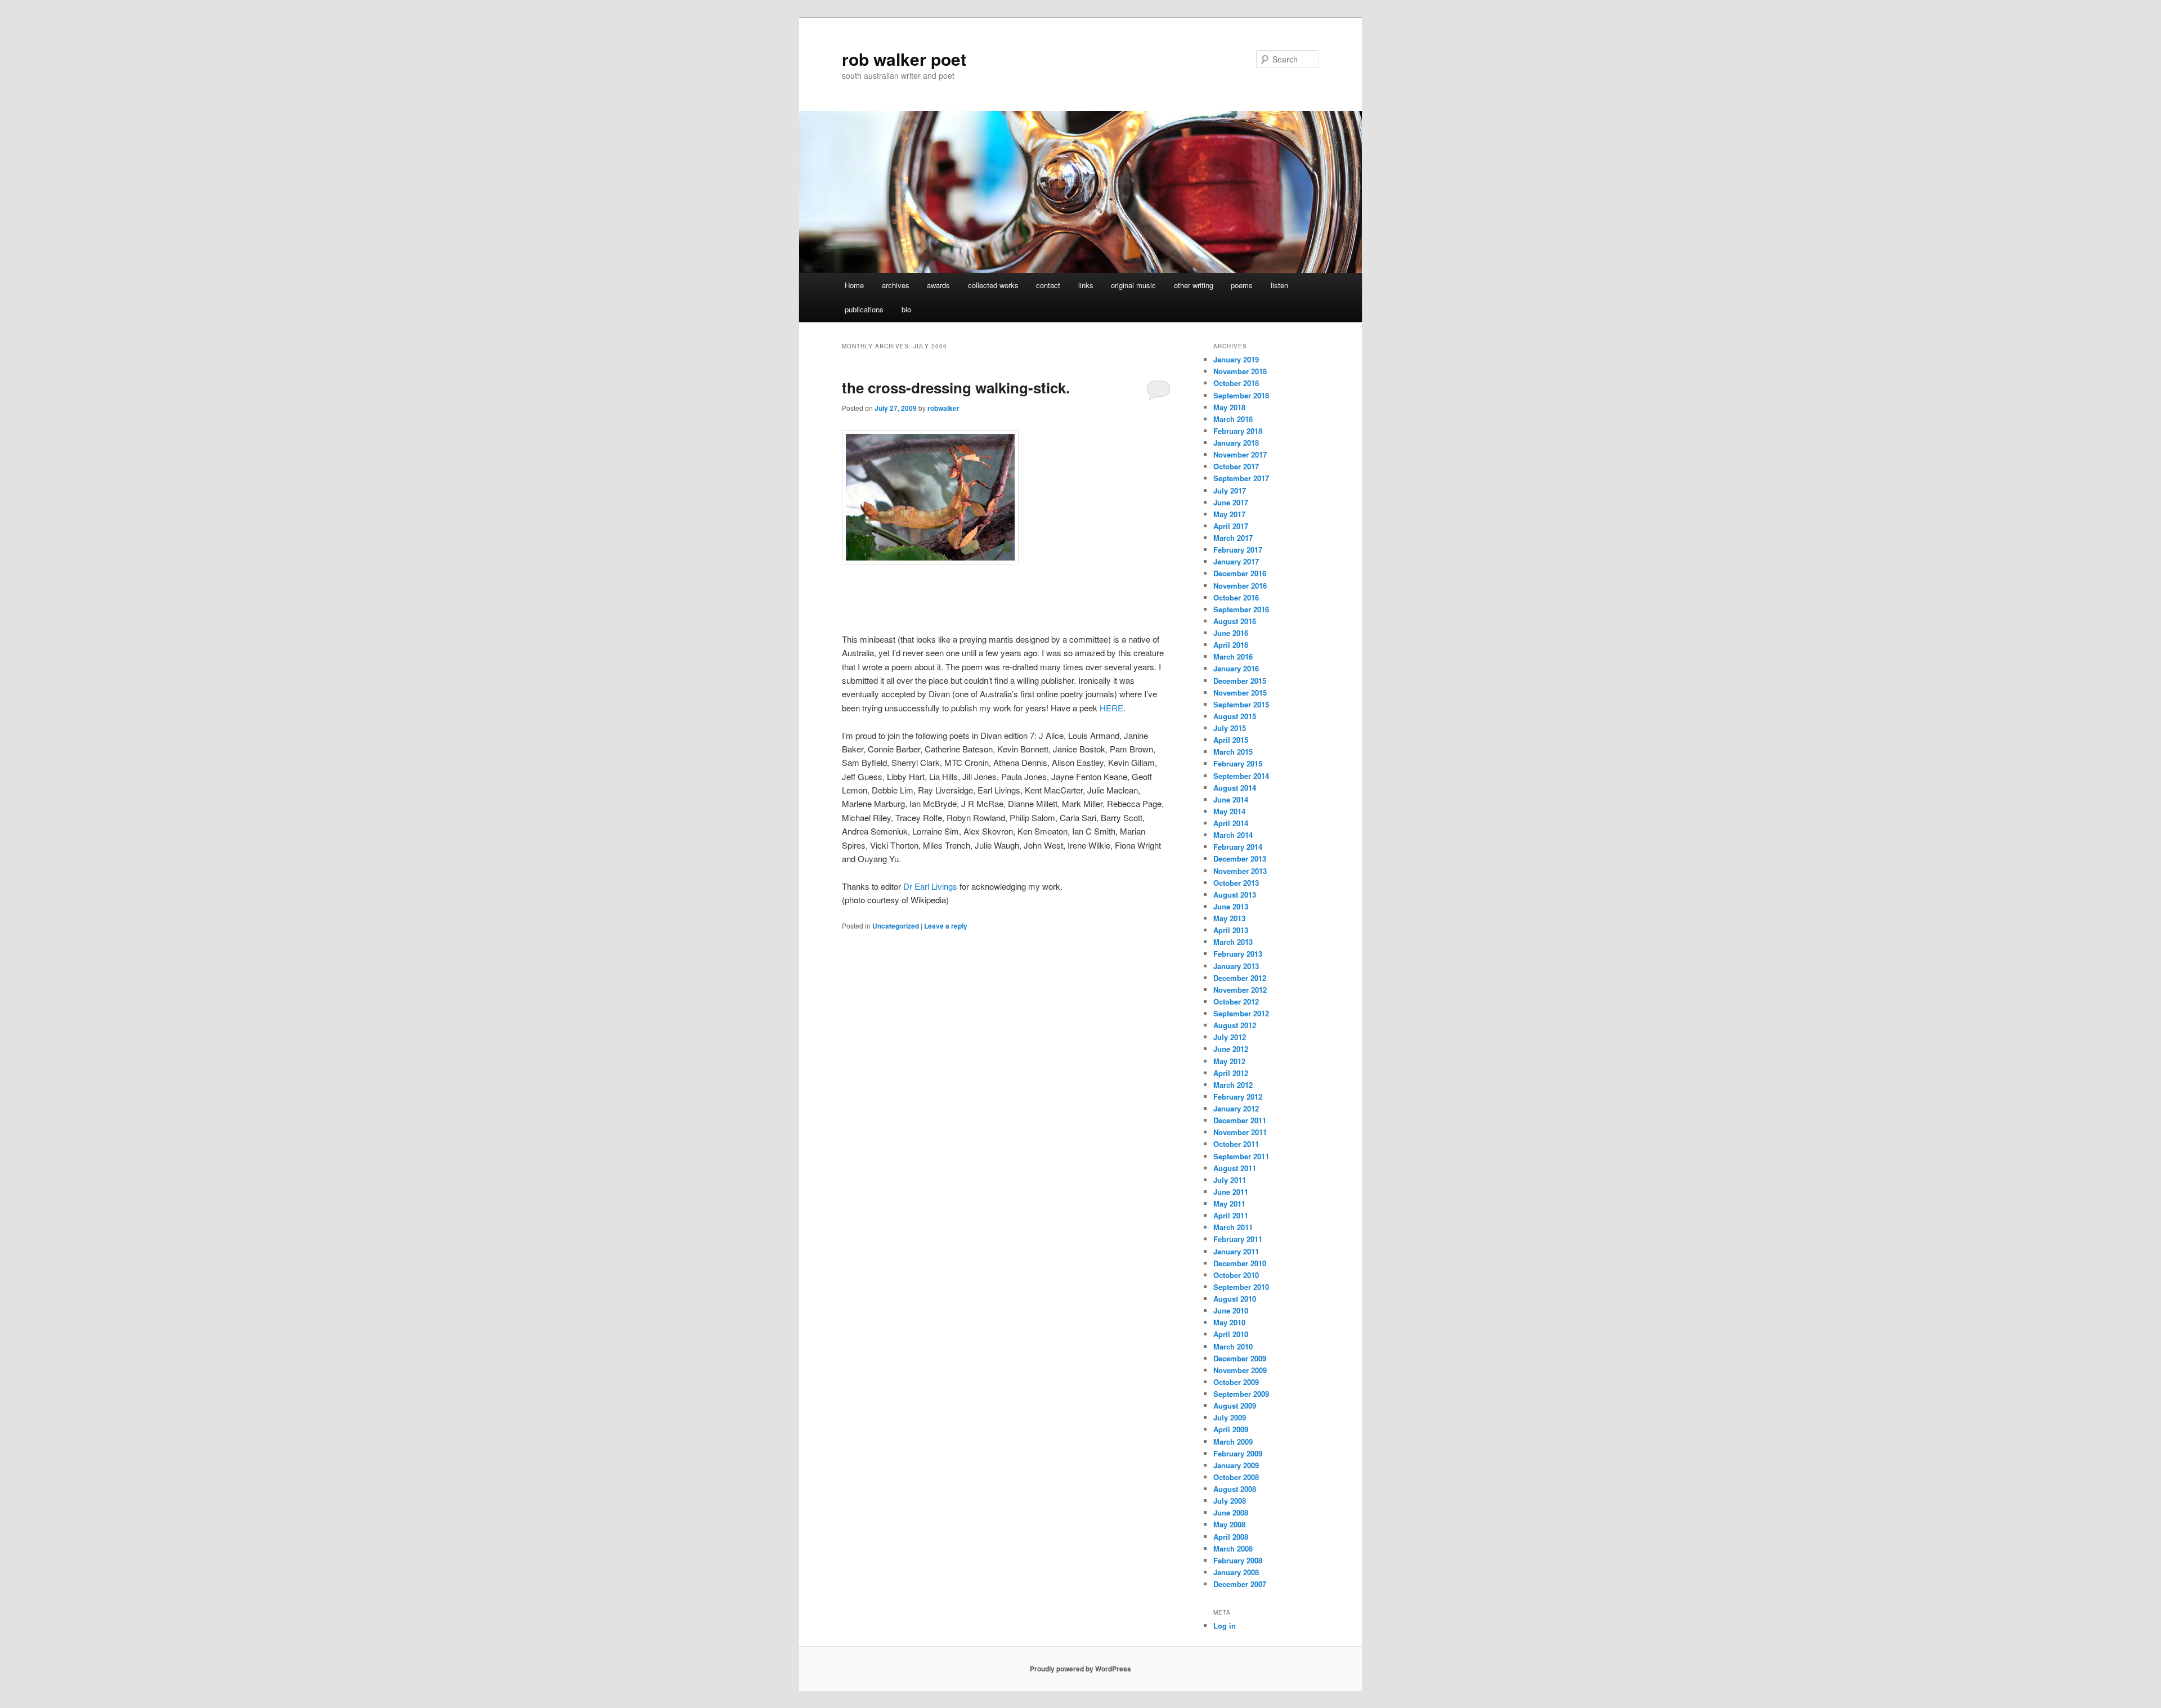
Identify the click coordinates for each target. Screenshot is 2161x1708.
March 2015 (1233, 752)
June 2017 (1231, 502)
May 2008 (1229, 1524)
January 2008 (1236, 1572)
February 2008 (1238, 1560)
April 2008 (1231, 1537)
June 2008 (1231, 1512)
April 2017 (1231, 526)
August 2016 (1235, 621)
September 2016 (1241, 609)
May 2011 (1229, 1203)
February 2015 (1238, 763)
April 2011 (1231, 1215)
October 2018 (1236, 383)
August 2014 (1235, 788)
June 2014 (1231, 799)
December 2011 (1240, 1120)
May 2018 (1229, 407)
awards (938, 285)
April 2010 (1231, 1334)
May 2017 (1229, 514)
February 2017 (1238, 550)
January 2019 (1236, 359)
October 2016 (1236, 597)
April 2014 (1231, 823)
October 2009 (1236, 1382)
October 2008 (1236, 1477)
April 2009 (1231, 1429)
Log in (1225, 1626)
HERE (1111, 708)
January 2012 (1236, 1108)
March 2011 (1233, 1227)
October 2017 (1236, 466)
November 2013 (1240, 871)
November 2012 (1240, 990)
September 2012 (1241, 1013)
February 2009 (1238, 1453)
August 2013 (1235, 895)
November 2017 (1240, 454)
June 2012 (1231, 1049)
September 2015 (1241, 704)
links (1086, 285)
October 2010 (1236, 1275)
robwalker (943, 408)
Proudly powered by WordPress (1080, 1669)
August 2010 (1235, 1299)
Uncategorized (896, 926)
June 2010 (1231, 1310)
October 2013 (1236, 883)
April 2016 (1231, 645)
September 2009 (1241, 1394)
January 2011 (1236, 1251)
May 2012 (1229, 1061)
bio (906, 309)
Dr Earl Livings (930, 886)
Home (854, 285)
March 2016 (1233, 656)
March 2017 (1233, 538)
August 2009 (1235, 1406)
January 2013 (1236, 966)
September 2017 (1241, 478)
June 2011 (1231, 1192)
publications (864, 309)
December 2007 (1240, 1584)
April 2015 (1231, 740)
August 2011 (1235, 1168)
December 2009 (1240, 1358)
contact (1048, 285)
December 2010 (1240, 1263)
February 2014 (1238, 847)
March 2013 (1233, 942)
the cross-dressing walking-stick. (956, 387)
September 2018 (1241, 395)
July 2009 (1230, 1417)
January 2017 (1236, 561)
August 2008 (1235, 1489)
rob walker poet (904, 59)
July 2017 (1230, 490)
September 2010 (1241, 1287)
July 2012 (1230, 1037)
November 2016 (1240, 586)
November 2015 (1240, 692)
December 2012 (1240, 978)
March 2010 (1233, 1346)
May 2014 (1229, 811)
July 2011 (1230, 1180)
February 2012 (1238, 1097)
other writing (1194, 285)
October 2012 (1236, 1001)
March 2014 (1233, 835)
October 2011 (1236, 1144)
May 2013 (1229, 918)
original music (1133, 285)
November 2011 (1240, 1132)
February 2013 (1238, 954)
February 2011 (1238, 1239)
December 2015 (1240, 681)
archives (896, 285)
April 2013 (1231, 930)
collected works (993, 285)
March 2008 (1233, 1548)
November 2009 (1240, 1370)
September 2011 (1241, 1156)
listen (1279, 285)
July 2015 (1230, 728)
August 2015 (1235, 716)
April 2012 (1231, 1073)
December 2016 (1240, 573)
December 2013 (1240, 859)
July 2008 (1230, 1501)
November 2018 (1240, 371)
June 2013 (1231, 906)
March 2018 (1233, 419)
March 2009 (1233, 1442)
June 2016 (1231, 633)
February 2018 (1238, 431)
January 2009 (1236, 1465)
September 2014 (1241, 776)
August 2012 (1235, 1025)
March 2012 (1233, 1085)
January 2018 (1236, 443)
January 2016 (1236, 668)
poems (1242, 285)
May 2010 (1229, 1322)
